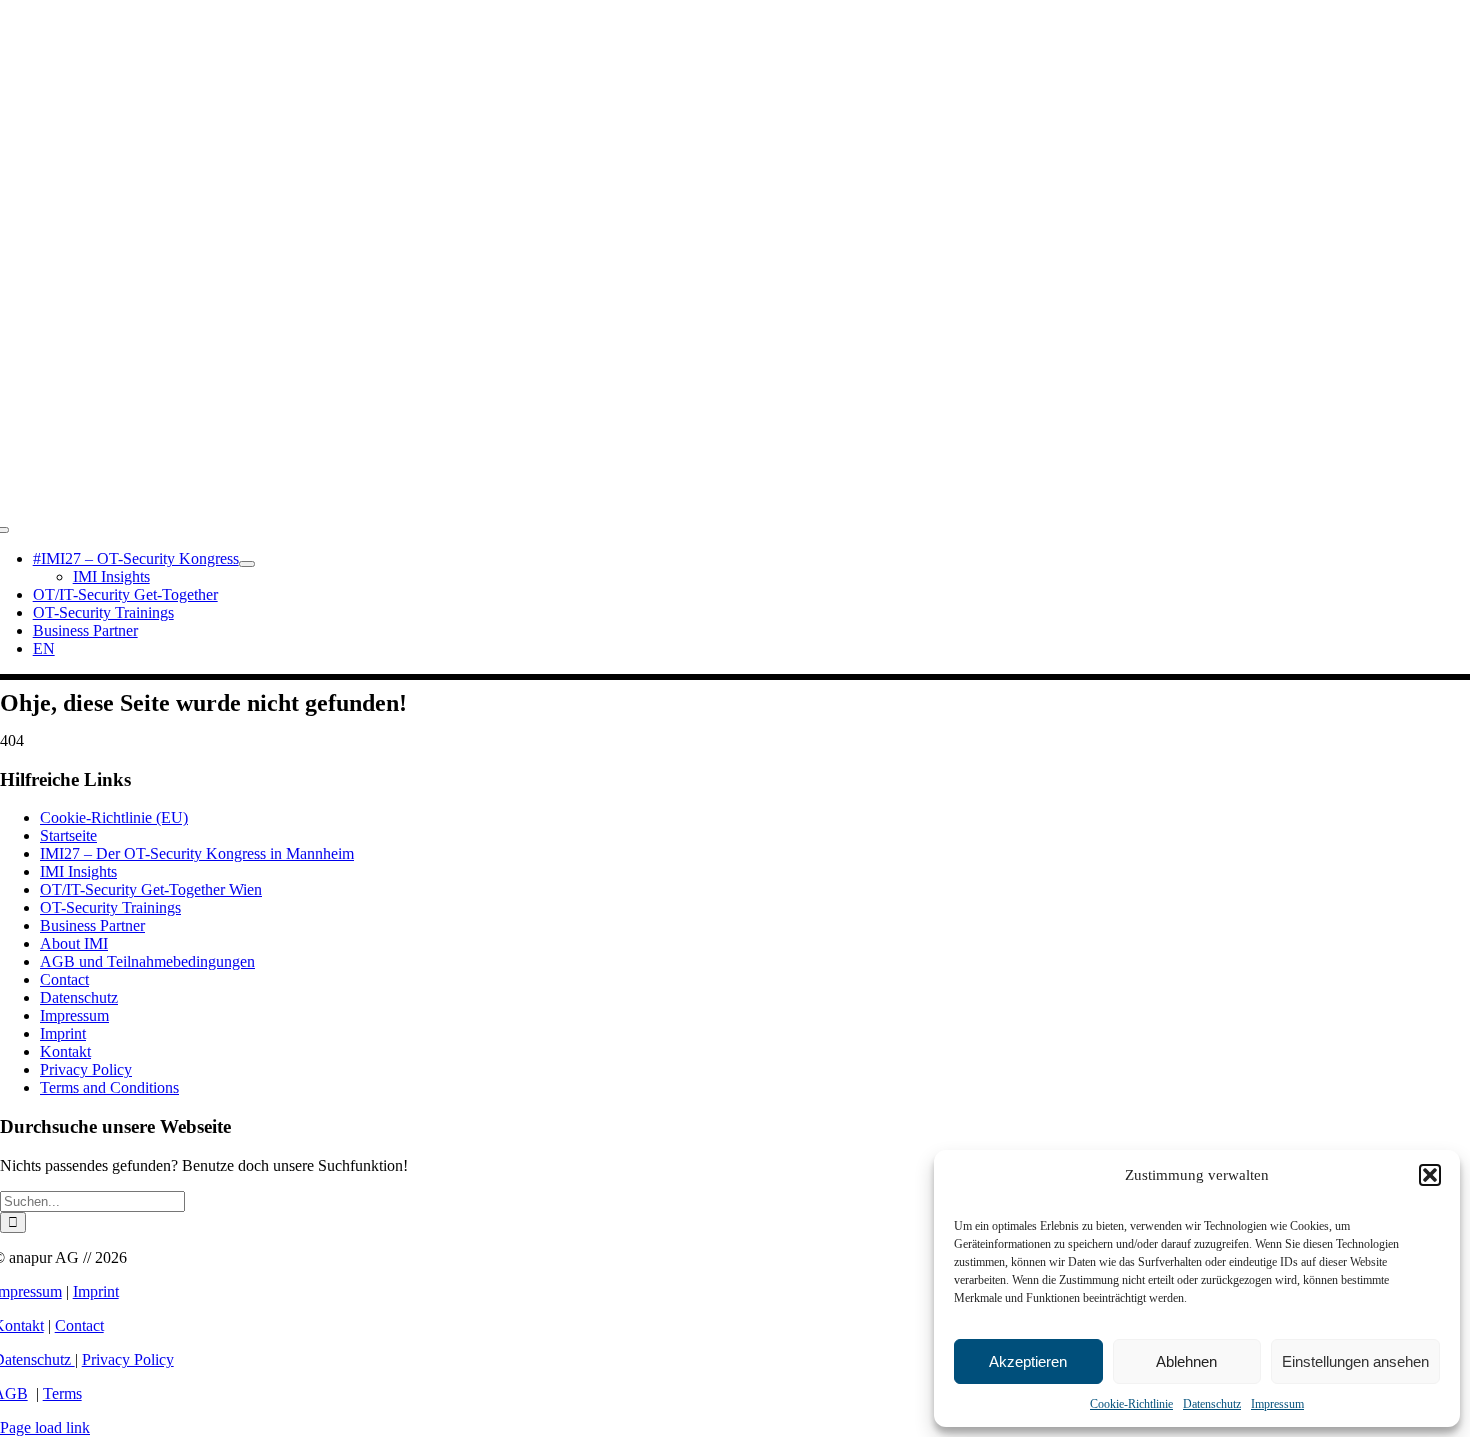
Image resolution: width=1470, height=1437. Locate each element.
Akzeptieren (1028, 1361)
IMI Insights (78, 871)
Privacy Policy (86, 1069)
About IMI (74, 943)
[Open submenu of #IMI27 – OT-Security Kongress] (247, 564)
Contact (64, 979)
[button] (1430, 1175)
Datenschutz (1212, 1404)
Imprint (63, 1033)
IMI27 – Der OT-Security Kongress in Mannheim (197, 853)
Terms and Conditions (109, 1087)
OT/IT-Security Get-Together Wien (151, 889)
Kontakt (65, 1051)
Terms (62, 1393)
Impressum (1277, 1404)
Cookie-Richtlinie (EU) (114, 817)
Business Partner (92, 925)
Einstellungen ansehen (1355, 1361)
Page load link (45, 1427)
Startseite (68, 835)
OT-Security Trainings (110, 907)
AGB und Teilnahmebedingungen (147, 961)
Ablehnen (1186, 1361)
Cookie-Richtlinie (1131, 1404)
